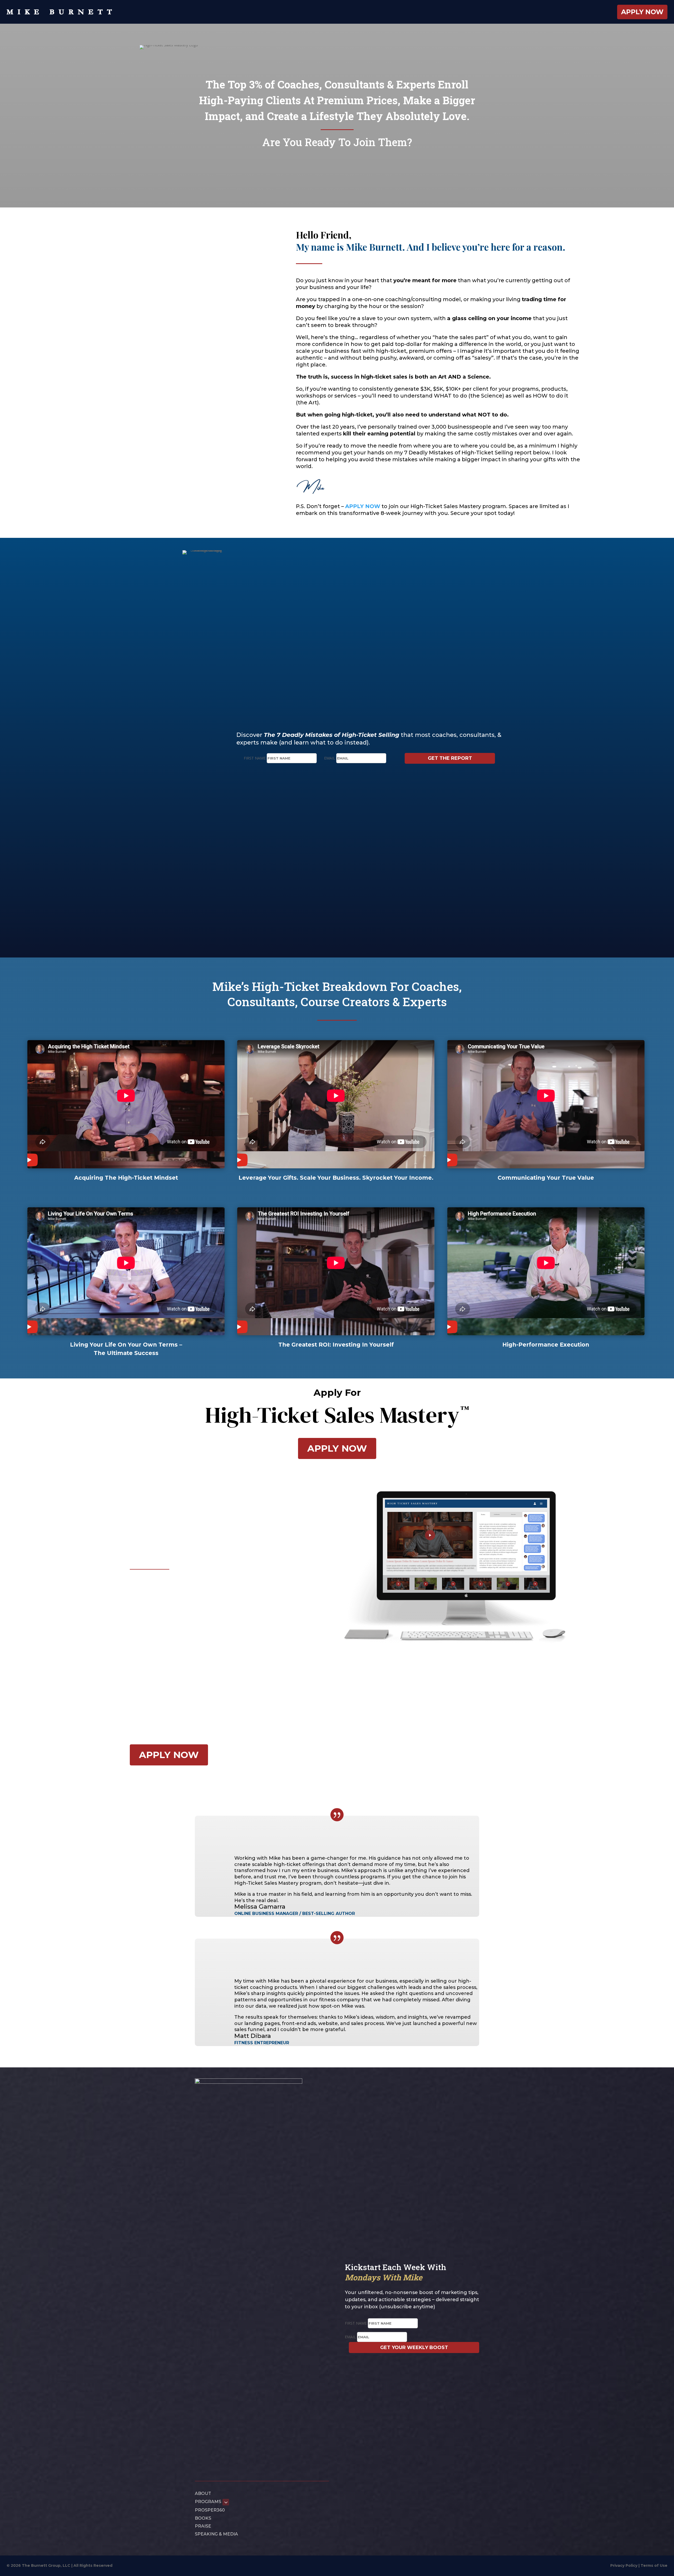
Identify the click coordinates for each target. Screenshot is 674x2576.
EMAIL (330, 758)
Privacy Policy (624, 2565)
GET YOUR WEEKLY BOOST (414, 2347)
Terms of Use (654, 2565)
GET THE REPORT (450, 758)
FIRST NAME (255, 758)
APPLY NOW (337, 1448)
